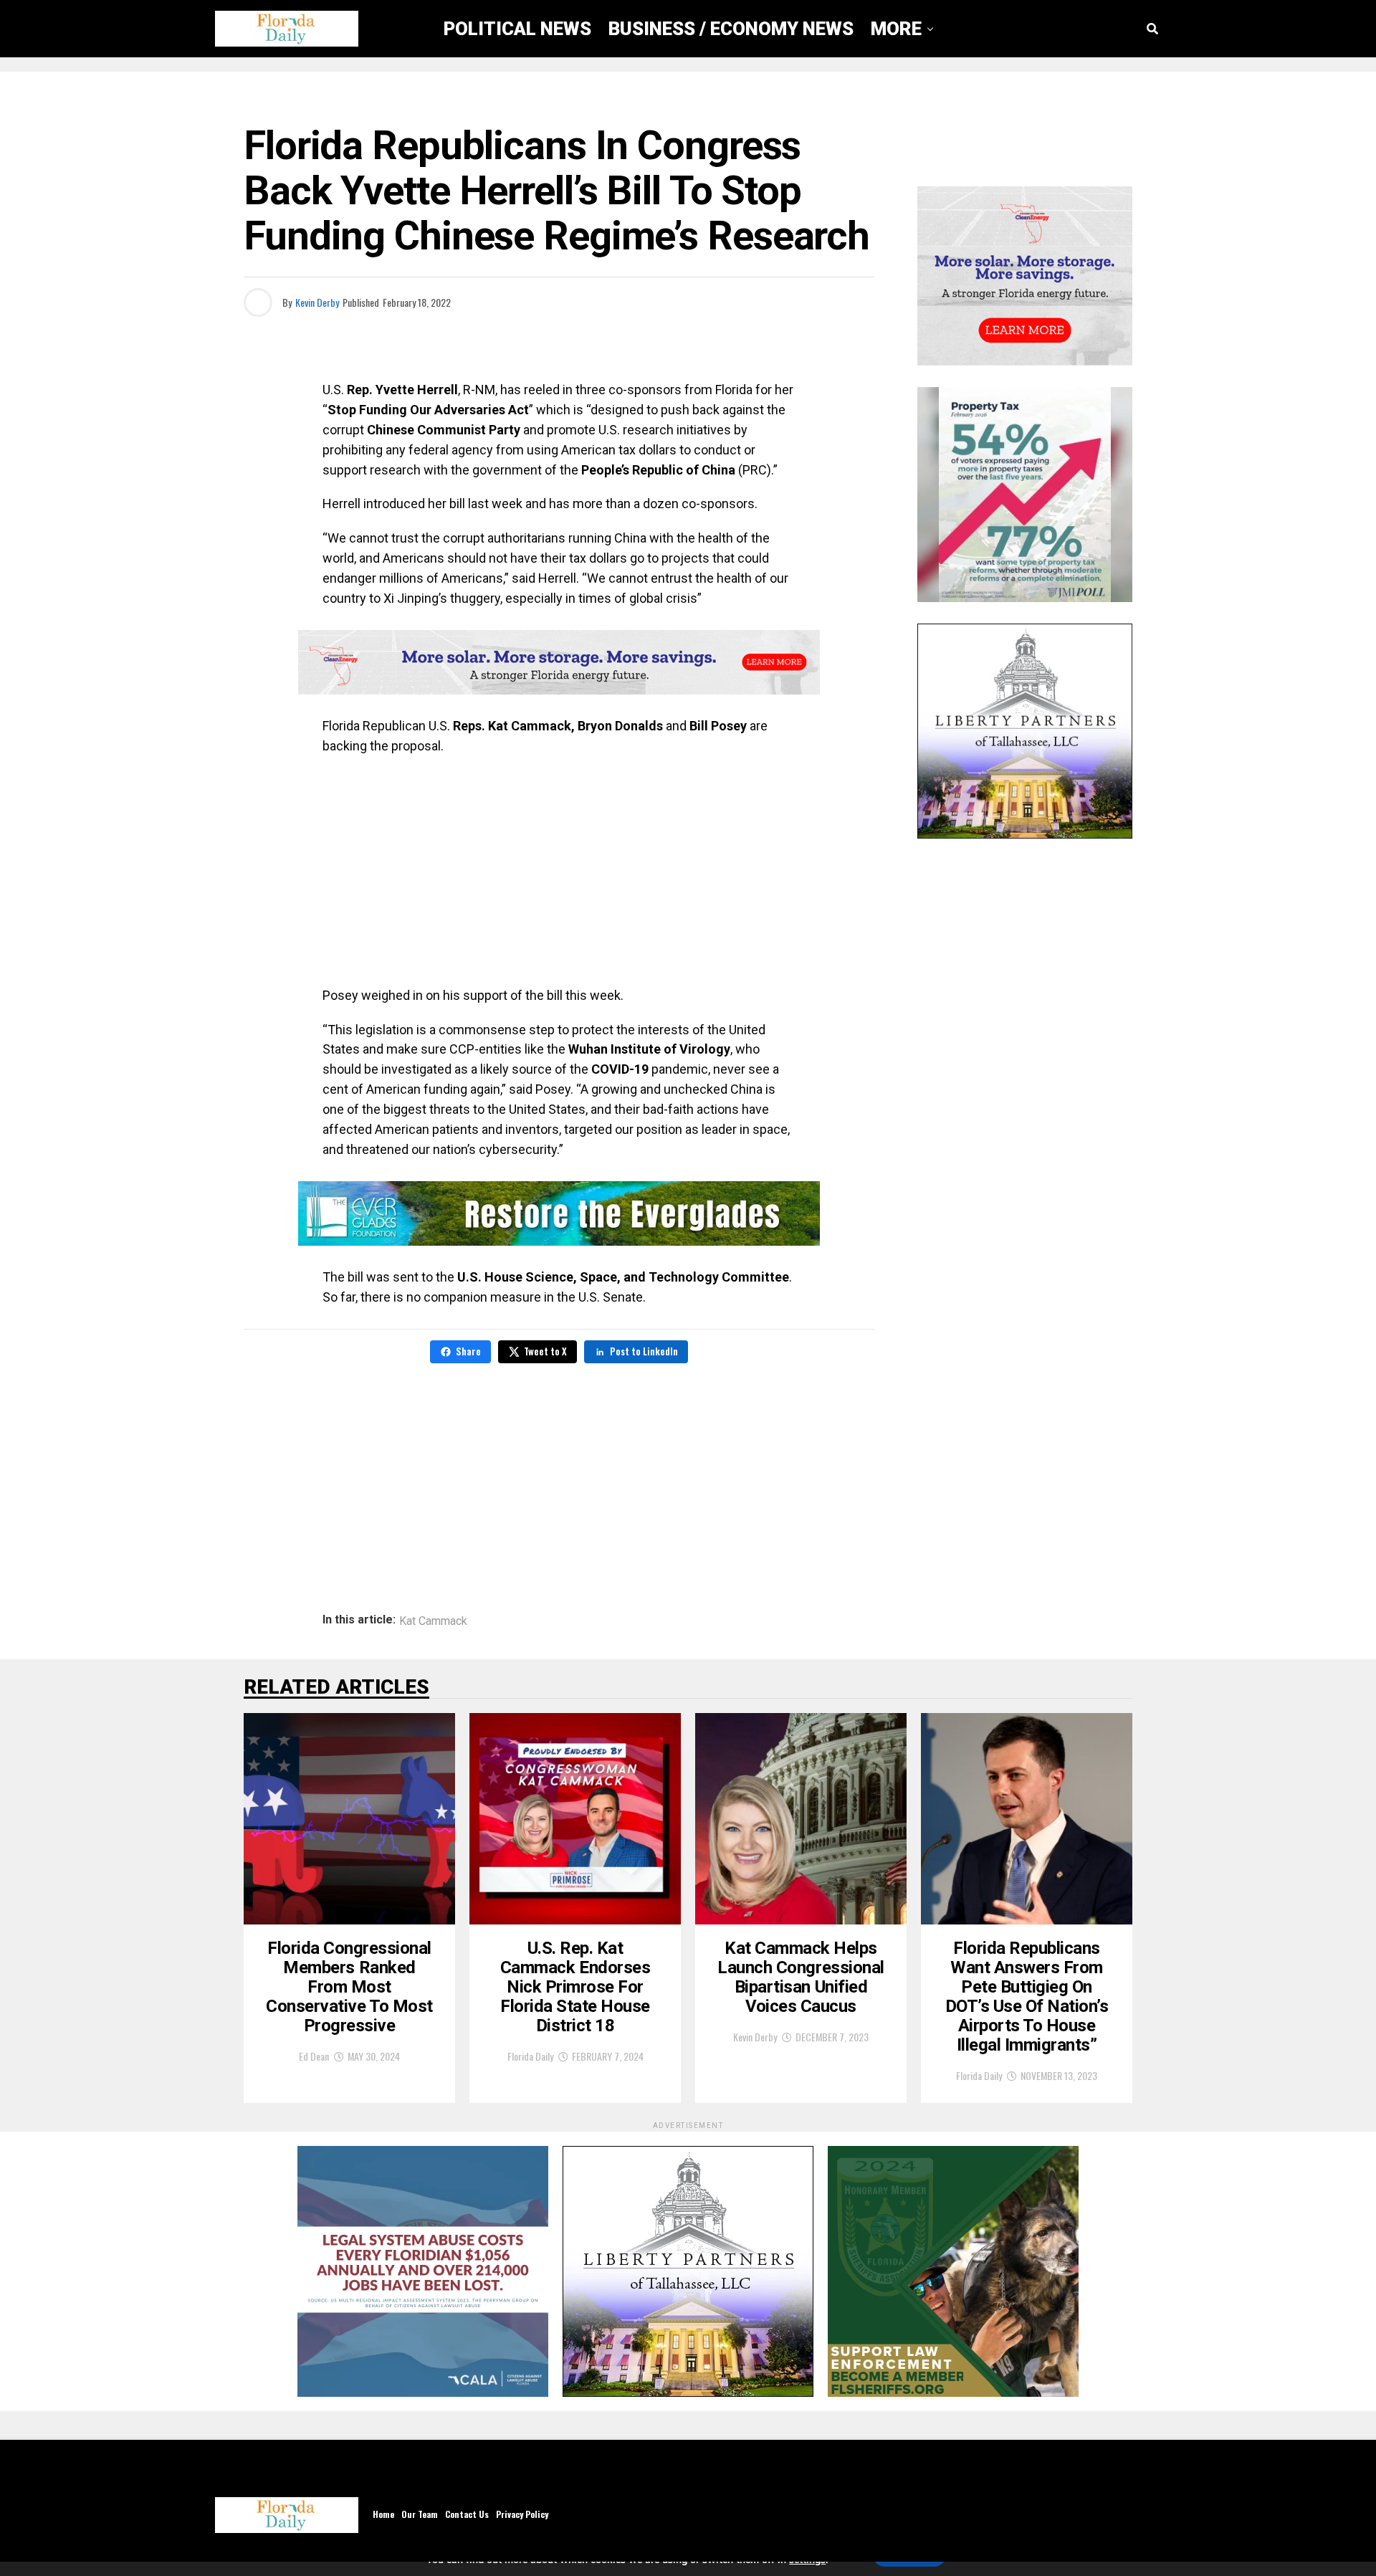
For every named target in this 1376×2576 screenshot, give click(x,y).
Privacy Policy (522, 2514)
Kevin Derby (317, 302)
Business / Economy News (731, 29)
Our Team (420, 2514)
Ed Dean (314, 2056)
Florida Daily (530, 2056)
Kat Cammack (433, 1621)
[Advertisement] (559, 871)
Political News (517, 29)
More (896, 29)
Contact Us (467, 2514)
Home (383, 2514)
